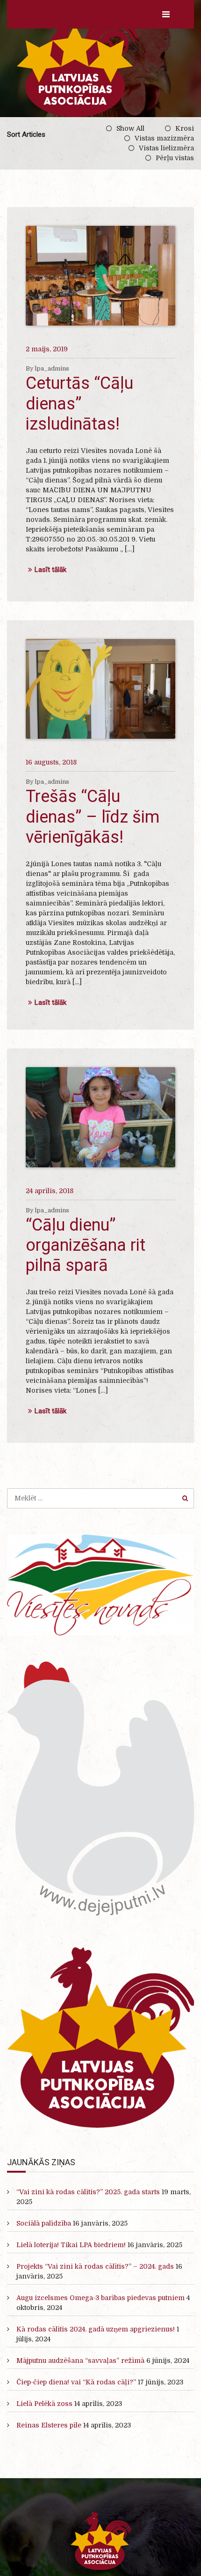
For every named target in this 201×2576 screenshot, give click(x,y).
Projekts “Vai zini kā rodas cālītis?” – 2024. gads (95, 2266)
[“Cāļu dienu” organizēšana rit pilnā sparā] (100, 1117)
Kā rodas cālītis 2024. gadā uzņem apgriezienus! (96, 2329)
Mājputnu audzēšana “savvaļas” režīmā (80, 2361)
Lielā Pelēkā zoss (44, 2404)
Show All (130, 128)
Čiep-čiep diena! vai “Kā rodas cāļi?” (76, 2382)
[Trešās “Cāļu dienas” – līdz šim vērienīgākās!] (100, 689)
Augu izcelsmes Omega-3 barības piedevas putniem (100, 2298)
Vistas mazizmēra (164, 138)
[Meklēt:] (100, 1498)
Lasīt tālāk (50, 570)
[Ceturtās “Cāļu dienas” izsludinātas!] (100, 276)
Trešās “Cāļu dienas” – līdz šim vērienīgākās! (93, 817)
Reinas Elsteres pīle (49, 2425)
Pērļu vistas (175, 158)
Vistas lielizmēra (166, 148)
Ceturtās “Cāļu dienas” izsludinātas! (79, 403)
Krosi (185, 128)
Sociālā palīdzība (44, 2223)
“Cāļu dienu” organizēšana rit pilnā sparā (86, 1245)
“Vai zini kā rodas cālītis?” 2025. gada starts (88, 2192)
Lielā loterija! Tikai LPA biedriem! (71, 2245)
